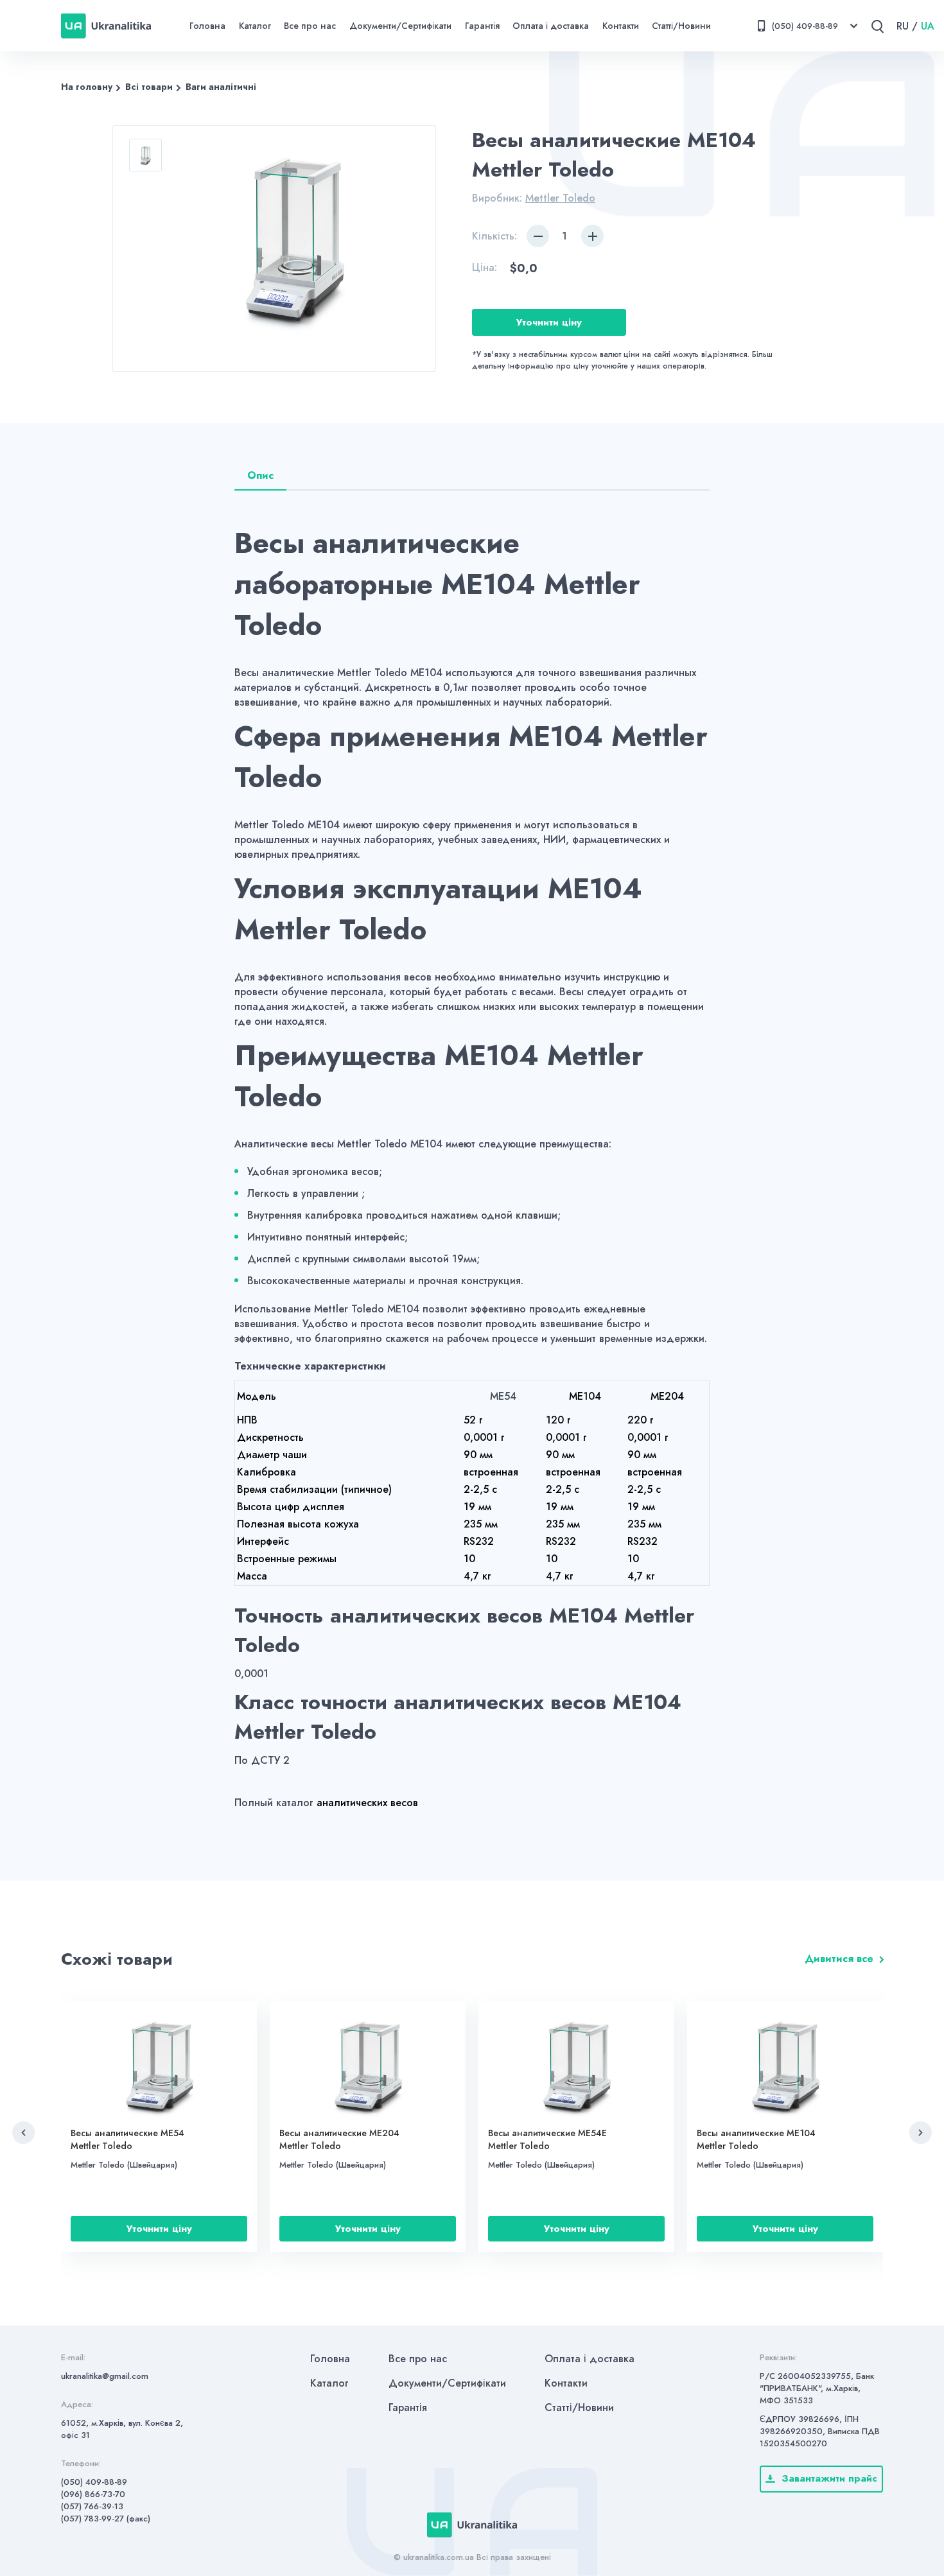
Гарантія (482, 26)
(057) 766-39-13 (92, 2506)
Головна (207, 26)
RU (903, 26)
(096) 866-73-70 (93, 2494)
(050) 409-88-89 (94, 2482)
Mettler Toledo (560, 198)
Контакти (621, 26)
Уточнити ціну (549, 322)
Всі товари (149, 87)
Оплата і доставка (551, 26)
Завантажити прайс (829, 2478)
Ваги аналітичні (221, 87)
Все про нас (310, 26)
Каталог (255, 26)
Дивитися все (839, 1959)
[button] (23, 2133)
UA (928, 26)
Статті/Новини (681, 26)
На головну (87, 87)
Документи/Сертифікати (400, 26)
